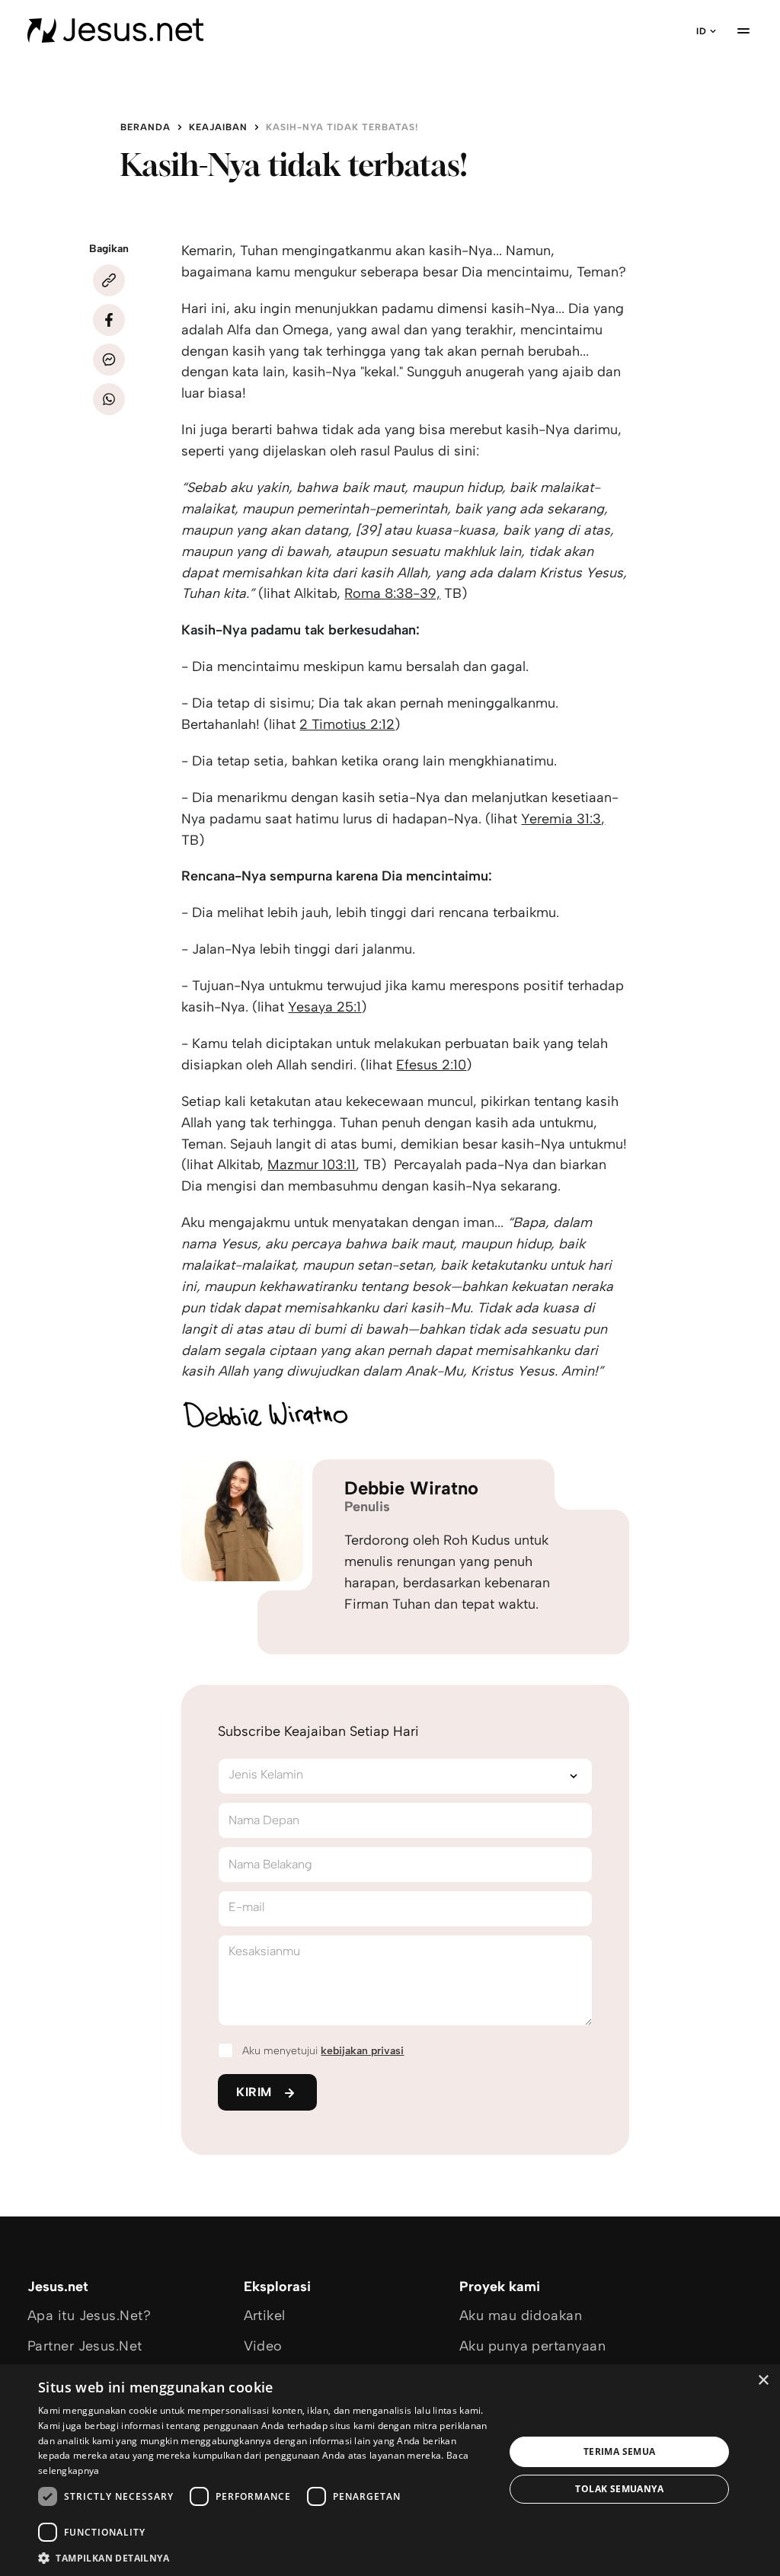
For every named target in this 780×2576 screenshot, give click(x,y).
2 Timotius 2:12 (347, 724)
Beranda (145, 127)
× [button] (763, 2381)
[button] (264, 2557)
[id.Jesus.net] (115, 30)
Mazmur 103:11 (312, 1165)
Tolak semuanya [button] (619, 2489)
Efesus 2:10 (431, 1065)
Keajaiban (218, 127)
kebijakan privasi (362, 2051)
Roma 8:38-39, (392, 593)
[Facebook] (109, 320)
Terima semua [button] (620, 2451)
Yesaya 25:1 (324, 1007)
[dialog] (390, 2470)
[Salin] (109, 280)
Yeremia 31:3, (563, 819)
